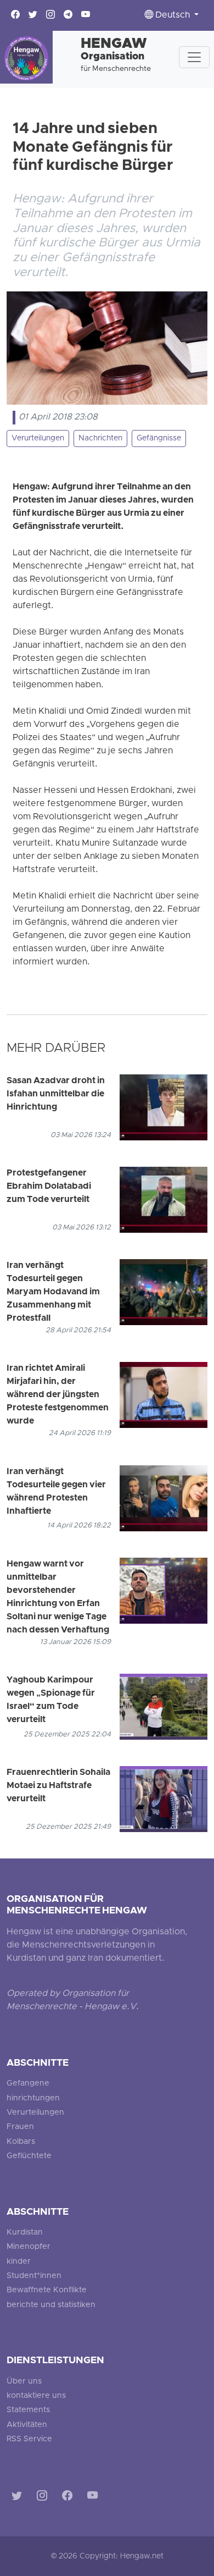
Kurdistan (25, 2233)
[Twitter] (19, 2498)
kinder (19, 2262)
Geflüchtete (29, 2156)
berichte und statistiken (51, 2305)
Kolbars (21, 2142)
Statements (28, 2410)
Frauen (20, 2127)
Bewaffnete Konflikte (47, 2290)
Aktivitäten (27, 2425)
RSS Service (29, 2439)
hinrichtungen (33, 2098)
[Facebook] (69, 2498)
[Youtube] (95, 2498)
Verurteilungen (38, 438)
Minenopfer (29, 2247)
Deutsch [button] (173, 15)
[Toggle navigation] (194, 57)
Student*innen (34, 2276)
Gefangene (28, 2084)
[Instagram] (44, 2498)
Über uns (24, 2382)
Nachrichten (100, 438)
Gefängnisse (159, 438)
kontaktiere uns (36, 2396)
